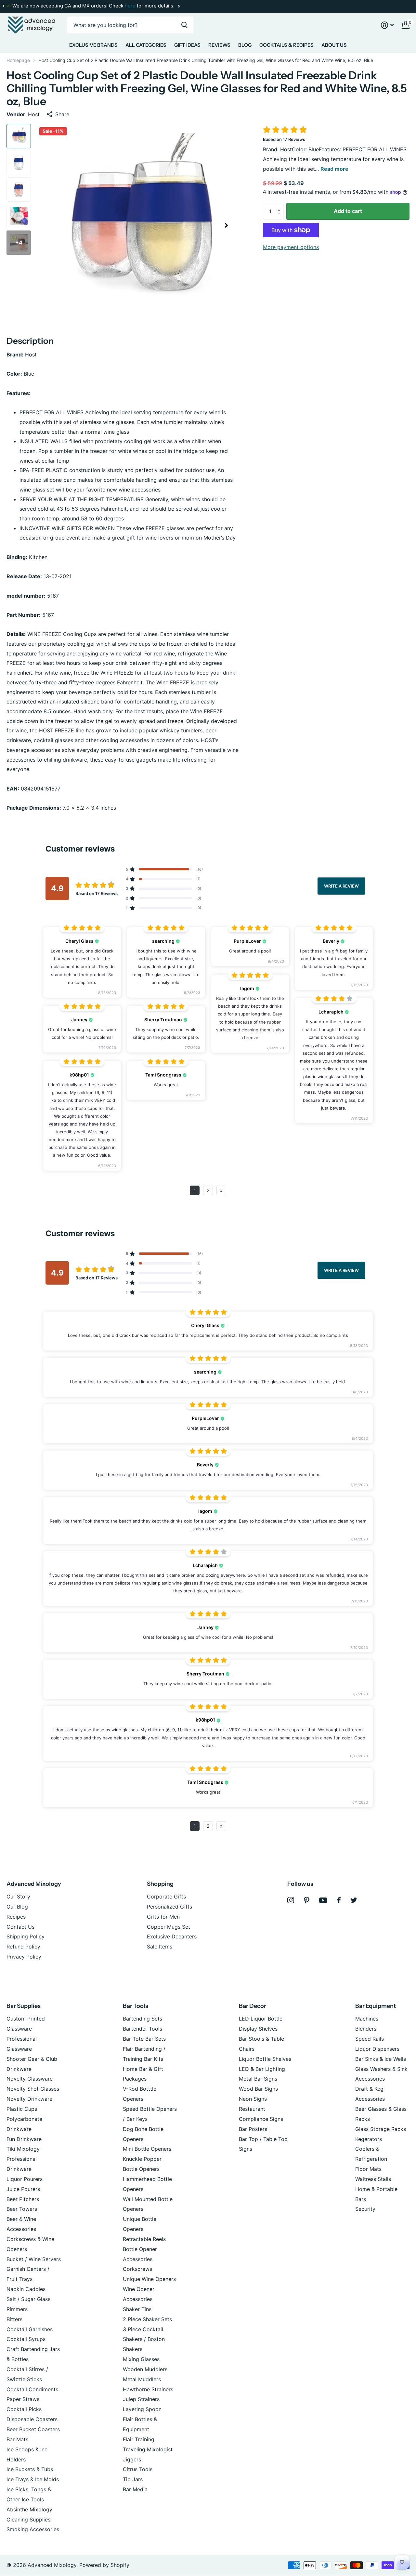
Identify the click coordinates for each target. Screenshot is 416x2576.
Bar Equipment (376, 2006)
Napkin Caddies (26, 2289)
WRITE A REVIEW (341, 886)
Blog (245, 45)
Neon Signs (253, 2099)
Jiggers (132, 2459)
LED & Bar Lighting (262, 2069)
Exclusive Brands (93, 45)
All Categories (146, 45)
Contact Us (20, 1927)
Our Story (18, 1897)
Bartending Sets (143, 2019)
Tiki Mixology (23, 2149)
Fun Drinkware (24, 2139)
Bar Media (135, 2489)
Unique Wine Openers (149, 2279)
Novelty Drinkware (29, 2099)
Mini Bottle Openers (147, 2149)
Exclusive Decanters (172, 1936)
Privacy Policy (24, 1957)
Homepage (18, 60)
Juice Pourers (23, 2189)
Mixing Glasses (141, 2359)
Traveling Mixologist (148, 2449)
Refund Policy (23, 1947)
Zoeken (184, 25)
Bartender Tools (143, 2029)
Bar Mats (17, 2439)
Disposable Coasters (32, 2419)
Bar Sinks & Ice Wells (381, 2059)
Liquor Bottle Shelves (265, 2059)
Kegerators (369, 2139)
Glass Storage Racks (381, 2129)
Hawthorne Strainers (148, 2389)
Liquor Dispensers (377, 2049)
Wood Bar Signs (258, 2089)
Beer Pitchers (23, 2199)
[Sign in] (387, 25)
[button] (3, 6)
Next (179, 6)
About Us (334, 45)
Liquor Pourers (25, 2179)
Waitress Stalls (373, 2179)
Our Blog (17, 1907)
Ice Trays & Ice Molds (33, 2479)
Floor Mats (368, 2169)
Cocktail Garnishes (30, 2329)
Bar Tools (136, 2006)
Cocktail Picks (24, 2409)
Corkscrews (137, 2269)
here (130, 6)
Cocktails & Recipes (286, 45)
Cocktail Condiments (32, 2389)
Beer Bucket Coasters (33, 2429)
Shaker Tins (137, 2309)
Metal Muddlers (142, 2379)
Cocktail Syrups (26, 2339)
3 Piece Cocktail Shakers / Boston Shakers (144, 2339)
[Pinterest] (307, 1900)
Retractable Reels (144, 2239)
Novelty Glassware (30, 2079)
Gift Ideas (187, 45)
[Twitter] (354, 1900)
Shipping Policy (26, 1936)
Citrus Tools (138, 2469)
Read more (334, 169)
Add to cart (348, 211)
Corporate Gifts (166, 1897)
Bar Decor (253, 2006)
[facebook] (339, 1900)
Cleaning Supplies (28, 2520)
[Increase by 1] (280, 205)
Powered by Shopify (104, 2565)
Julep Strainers (141, 2399)
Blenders (366, 2029)
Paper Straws (23, 2399)
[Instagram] (291, 1900)
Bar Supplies (24, 2006)
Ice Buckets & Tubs (30, 2469)
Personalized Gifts (169, 1907)
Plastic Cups (22, 2109)
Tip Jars (133, 2479)
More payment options (291, 247)
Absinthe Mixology (29, 2509)
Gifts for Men (163, 1917)
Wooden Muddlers (145, 2369)
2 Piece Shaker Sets (147, 2319)
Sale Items (160, 1947)
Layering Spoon (142, 2409)
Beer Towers (22, 2209)
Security (365, 2209)
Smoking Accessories (33, 2529)
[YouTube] (323, 1900)
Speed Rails (370, 2039)
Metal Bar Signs (258, 2079)
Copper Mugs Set (169, 1927)
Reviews (219, 45)
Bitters (14, 2319)
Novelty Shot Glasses (33, 2089)
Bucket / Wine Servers (34, 2259)
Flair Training (139, 2439)
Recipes (16, 1917)
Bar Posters (253, 2129)
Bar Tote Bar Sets (144, 2039)
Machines (367, 2019)
